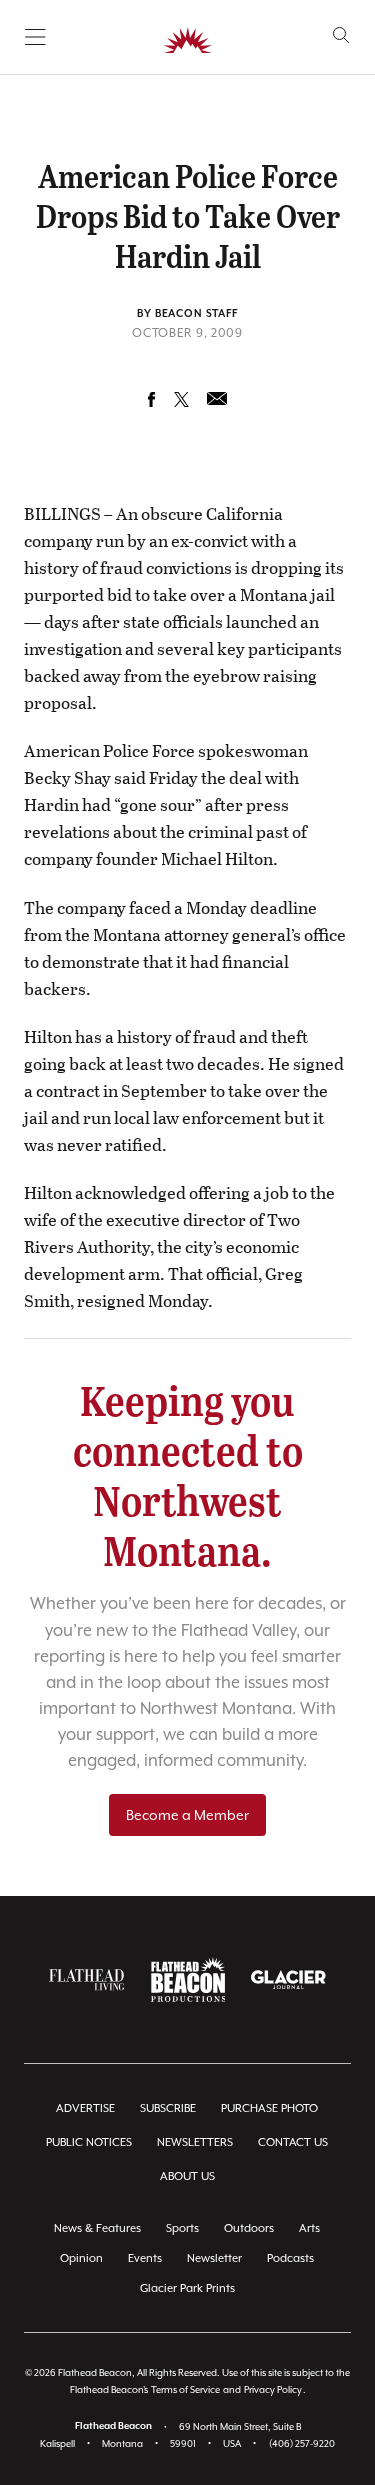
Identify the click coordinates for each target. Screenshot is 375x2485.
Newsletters (195, 2142)
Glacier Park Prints (187, 2288)
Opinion (81, 2258)
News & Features (97, 2228)
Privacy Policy (273, 2389)
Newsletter (214, 2258)
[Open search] (341, 35)
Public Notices (89, 2142)
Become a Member (187, 1815)
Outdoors (249, 2228)
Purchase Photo (269, 2108)
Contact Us (293, 2142)
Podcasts (290, 2258)
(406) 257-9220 (302, 2443)
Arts (309, 2228)
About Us (187, 2176)
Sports (182, 2228)
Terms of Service (185, 2389)
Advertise (85, 2108)
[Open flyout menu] (35, 37)
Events (145, 2258)
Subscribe (168, 2108)
